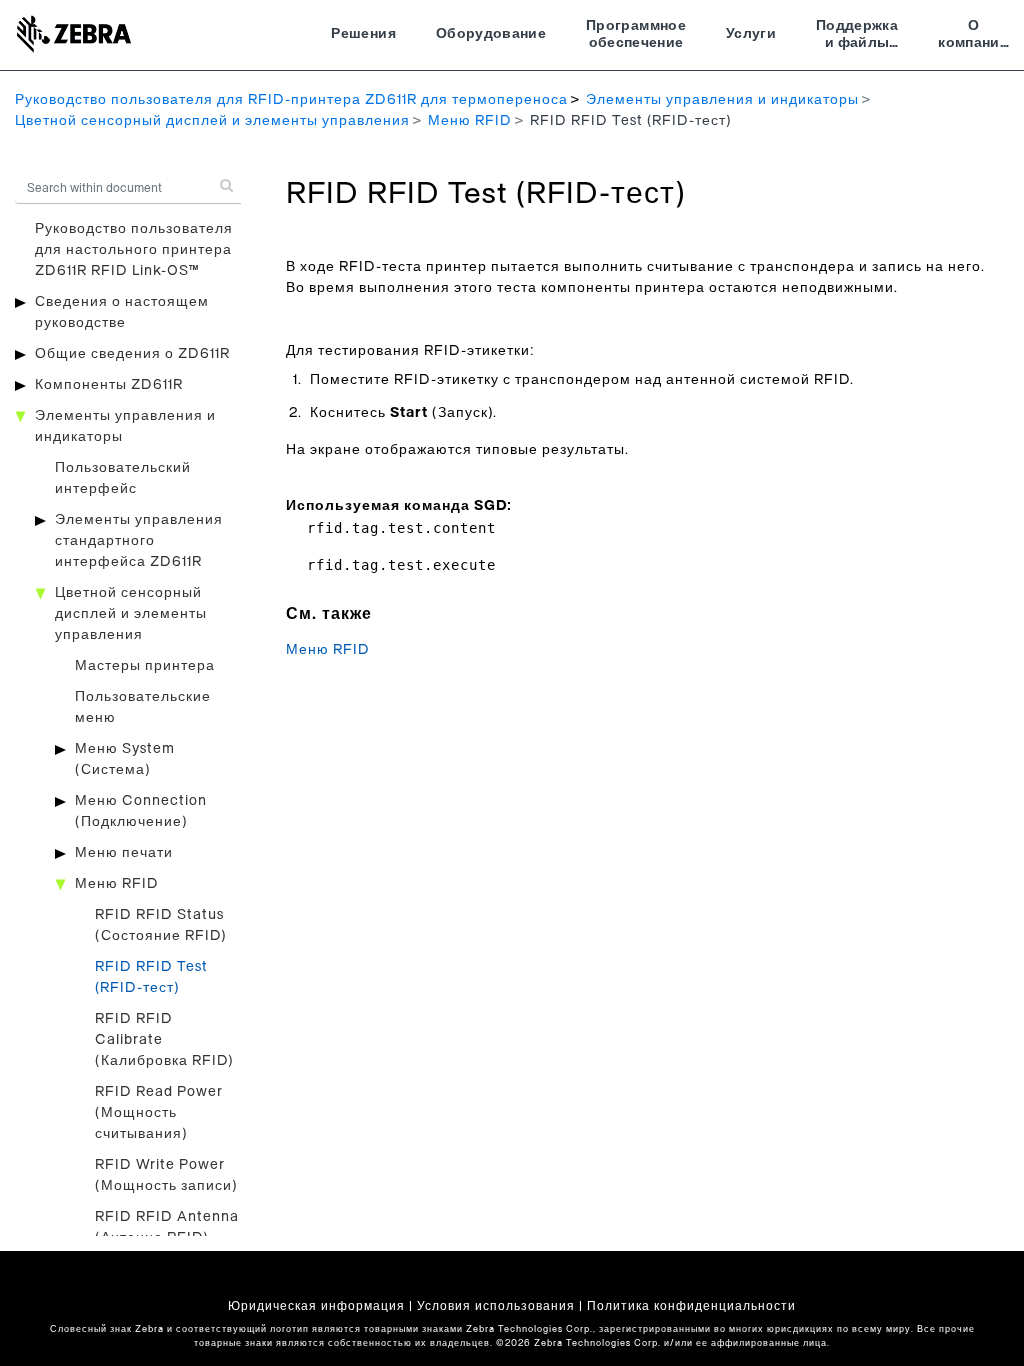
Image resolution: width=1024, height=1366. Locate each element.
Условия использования (496, 1306)
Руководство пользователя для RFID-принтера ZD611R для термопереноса (291, 100)
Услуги (751, 34)
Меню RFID (470, 121)
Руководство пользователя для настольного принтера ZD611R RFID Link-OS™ (134, 250)
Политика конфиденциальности (691, 1306)
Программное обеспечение (636, 35)
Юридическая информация (316, 1306)
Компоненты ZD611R (109, 385)
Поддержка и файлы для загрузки (857, 37)
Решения (363, 34)
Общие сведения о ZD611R (132, 354)
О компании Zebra (973, 37)
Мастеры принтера (145, 666)
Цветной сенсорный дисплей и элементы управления (212, 121)
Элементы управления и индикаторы (722, 100)
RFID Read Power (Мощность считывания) (159, 1113)
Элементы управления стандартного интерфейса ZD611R (139, 541)
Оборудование (491, 34)
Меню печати (124, 853)
